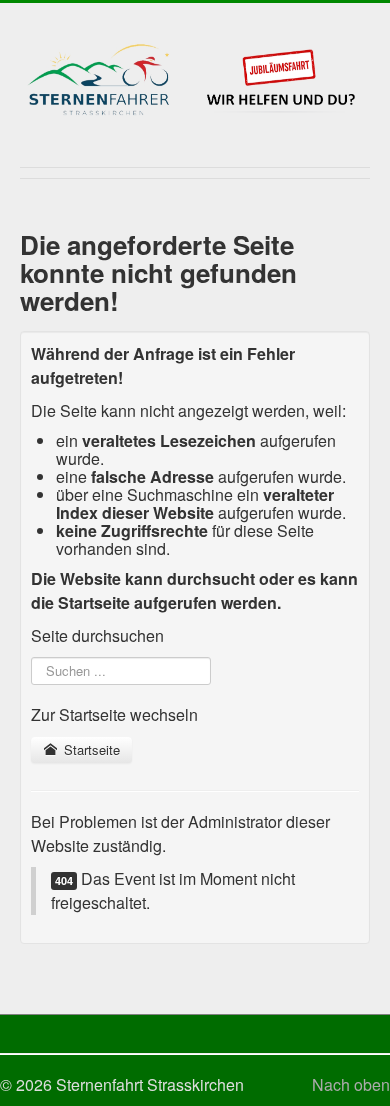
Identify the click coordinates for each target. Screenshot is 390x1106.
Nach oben (351, 1084)
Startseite (90, 749)
